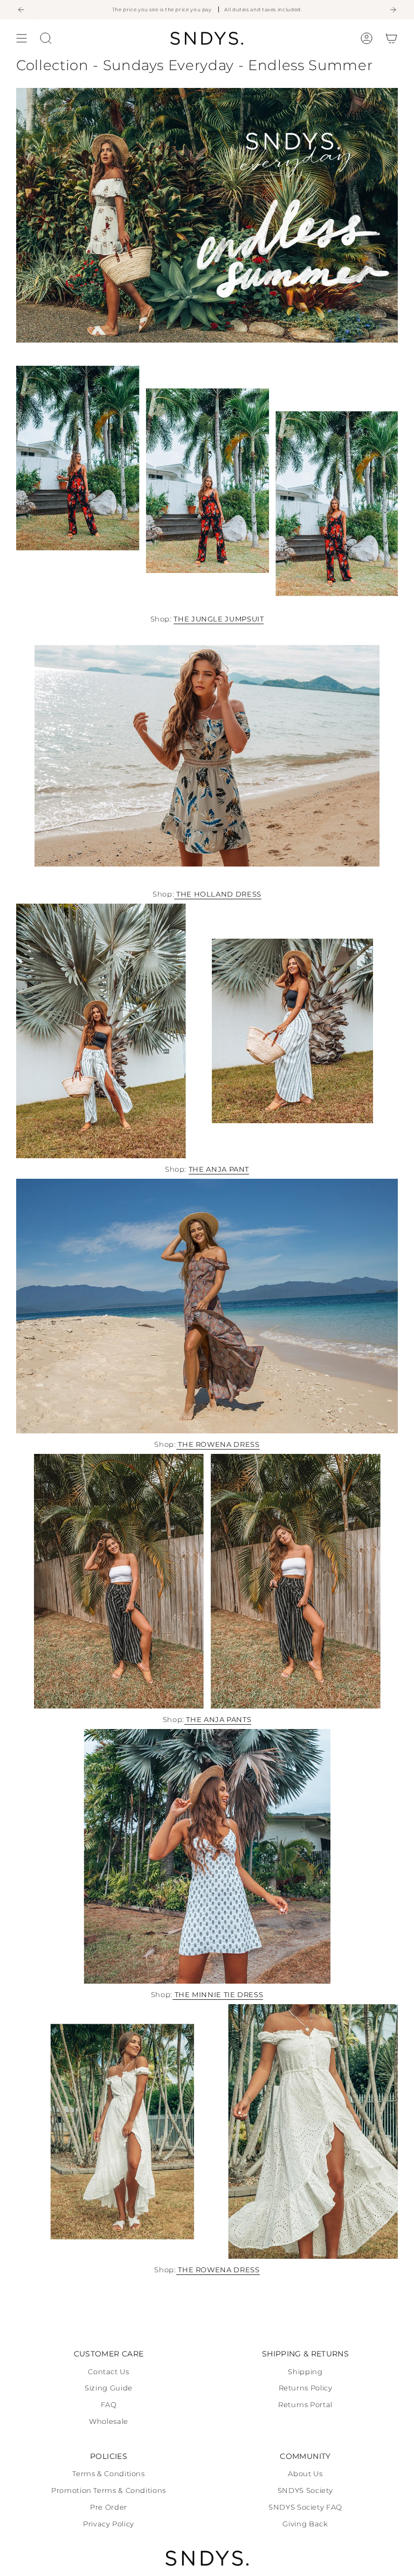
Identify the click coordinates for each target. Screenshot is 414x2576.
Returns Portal (305, 2405)
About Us (305, 2474)
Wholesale (109, 2421)
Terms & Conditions (108, 2474)
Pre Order (109, 2507)
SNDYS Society (305, 2490)
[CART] (391, 38)
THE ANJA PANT (219, 1169)
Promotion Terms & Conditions (109, 2490)
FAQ (109, 2405)
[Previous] (21, 10)
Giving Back (305, 2524)
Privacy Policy (109, 2524)
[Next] (393, 10)
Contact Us (108, 2372)
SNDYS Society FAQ (305, 2507)
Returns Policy (306, 2388)
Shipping (305, 2372)
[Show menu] (22, 38)
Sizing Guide (109, 2388)
